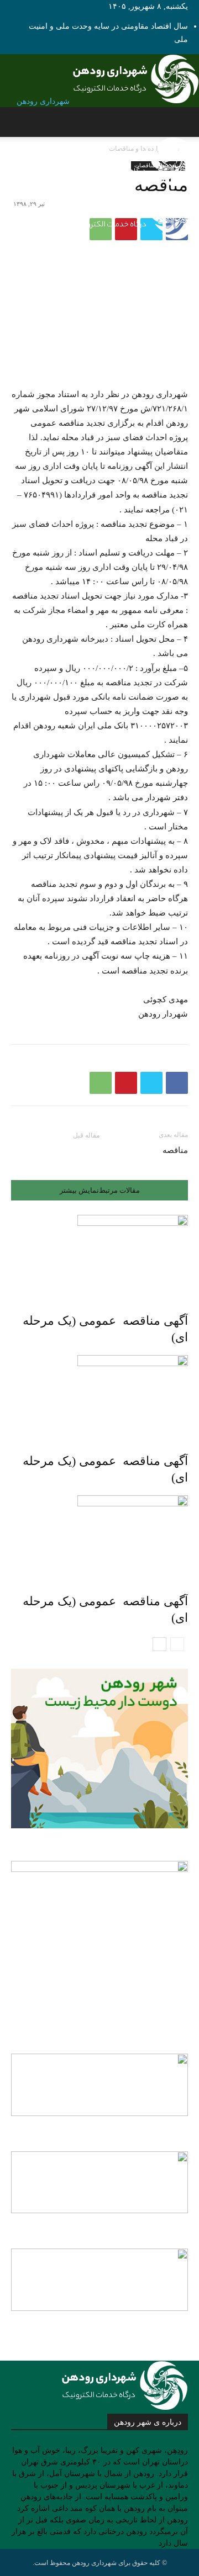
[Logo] (135, 184)
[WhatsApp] (101, 1083)
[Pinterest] (126, 1083)
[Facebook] (177, 1083)
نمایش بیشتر (79, 1190)
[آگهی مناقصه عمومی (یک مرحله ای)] (99, 1256)
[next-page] (159, 1644)
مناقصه (175, 1150)
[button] (181, 122)
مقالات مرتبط (119, 1190)
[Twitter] (151, 1083)
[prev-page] (177, 1644)
